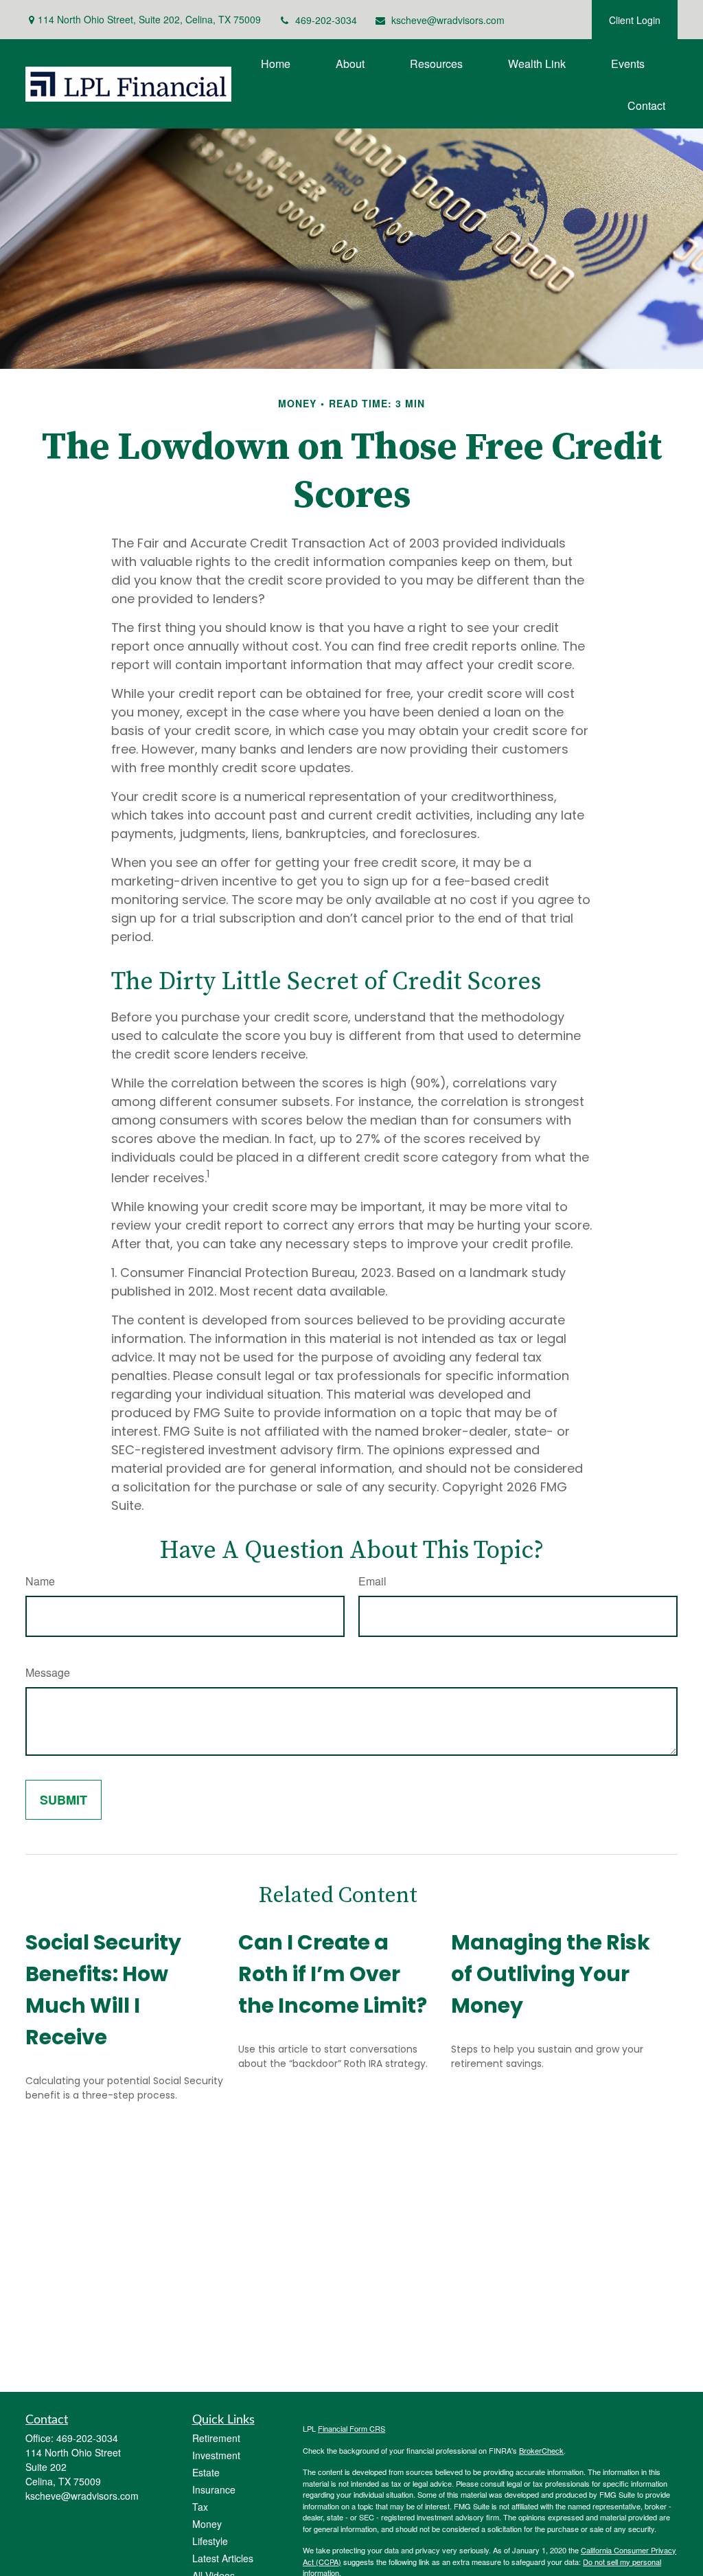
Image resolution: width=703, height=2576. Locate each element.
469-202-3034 (326, 20)
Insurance (214, 2489)
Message (48, 1672)
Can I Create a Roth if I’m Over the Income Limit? (333, 1974)
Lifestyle (210, 2541)
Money (207, 2524)
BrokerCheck (541, 2450)
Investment (216, 2455)
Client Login (635, 20)
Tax (200, 2507)
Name (40, 1581)
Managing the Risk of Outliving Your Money (551, 1974)
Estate (206, 2472)
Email (372, 1581)
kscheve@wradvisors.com (448, 20)
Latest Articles (223, 2558)
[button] (276, 63)
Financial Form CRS (351, 2428)
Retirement (216, 2438)
